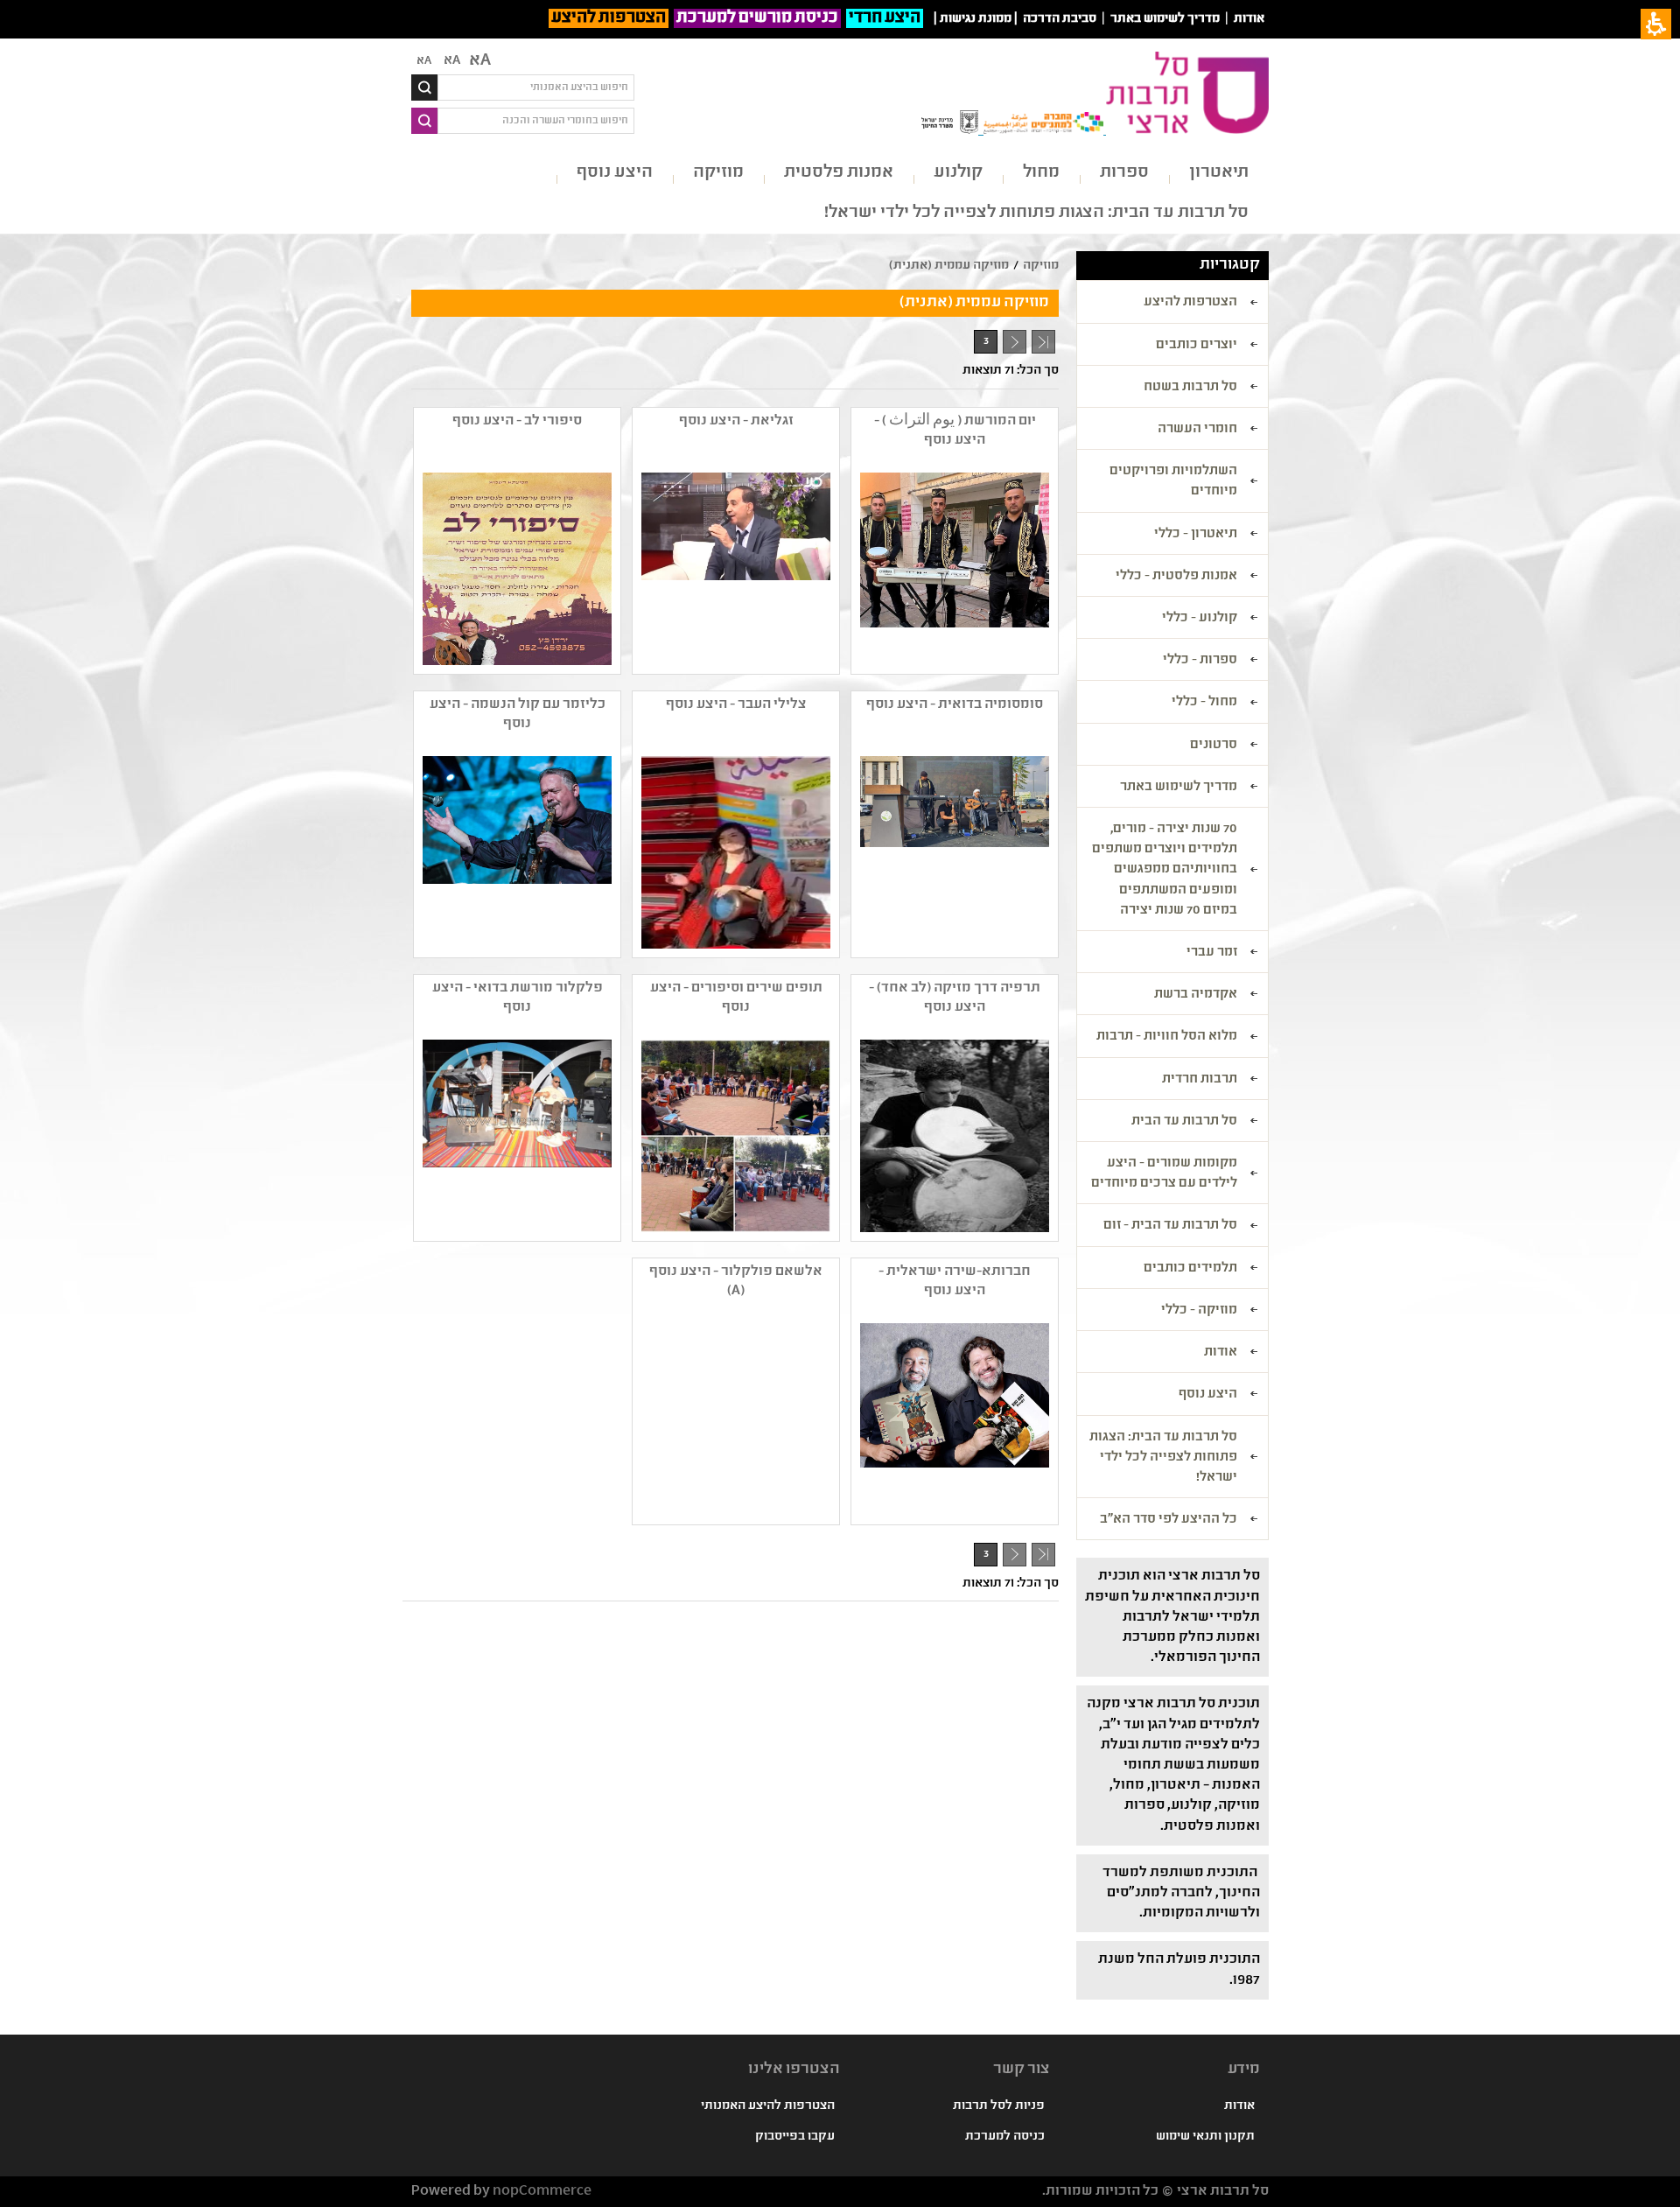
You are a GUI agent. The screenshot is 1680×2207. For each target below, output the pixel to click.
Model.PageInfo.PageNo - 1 (1011, 345)
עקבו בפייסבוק (795, 2137)
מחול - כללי (1204, 703)
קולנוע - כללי (1200, 619)
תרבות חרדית (1200, 1080)
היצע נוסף (615, 173)
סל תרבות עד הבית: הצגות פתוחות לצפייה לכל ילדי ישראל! (1036, 213)
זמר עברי (1212, 953)
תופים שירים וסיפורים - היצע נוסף (736, 998)
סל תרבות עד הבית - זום (1170, 1226)
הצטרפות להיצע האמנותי (768, 2106)
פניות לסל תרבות (999, 2106)
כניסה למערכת (1005, 2137)
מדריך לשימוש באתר (1165, 19)
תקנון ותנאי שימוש (1205, 2137)
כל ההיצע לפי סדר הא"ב (1169, 1520)
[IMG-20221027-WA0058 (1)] (953, 852)
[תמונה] (734, 852)
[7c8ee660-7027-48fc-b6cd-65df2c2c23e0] (953, 1136)
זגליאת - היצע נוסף (736, 421)
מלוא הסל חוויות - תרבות (1167, 1037)
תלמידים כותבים (1190, 1269)
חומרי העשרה (1197, 430)
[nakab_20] (515, 1136)
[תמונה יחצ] (953, 1419)
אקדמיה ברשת (1196, 995)
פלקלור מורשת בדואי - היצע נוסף (518, 998)
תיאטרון (1219, 173)
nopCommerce (542, 2192)
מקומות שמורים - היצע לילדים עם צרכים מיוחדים (1164, 1174)
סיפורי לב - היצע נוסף (517, 421)
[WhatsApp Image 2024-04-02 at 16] (734, 569)
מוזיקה (718, 173)
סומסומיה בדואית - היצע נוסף (955, 705)
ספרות (1124, 173)
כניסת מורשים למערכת (757, 18)
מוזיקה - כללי (1199, 1311)
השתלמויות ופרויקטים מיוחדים (1173, 482)
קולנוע (958, 173)
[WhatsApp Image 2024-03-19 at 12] (515, 569)
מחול (1041, 173)
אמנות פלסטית (839, 173)
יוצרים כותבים (1197, 346)
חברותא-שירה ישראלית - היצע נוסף (955, 1282)
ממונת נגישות (976, 19)
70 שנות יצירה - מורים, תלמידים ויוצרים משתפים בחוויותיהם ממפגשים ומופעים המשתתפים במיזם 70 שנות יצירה (1165, 870)
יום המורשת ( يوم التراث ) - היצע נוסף (955, 431)
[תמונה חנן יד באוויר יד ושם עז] (515, 852)
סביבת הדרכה (1060, 19)
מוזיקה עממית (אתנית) (949, 266)
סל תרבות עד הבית (1184, 1122)
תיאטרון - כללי (1196, 535)
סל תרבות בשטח (1190, 388)
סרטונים (1214, 746)
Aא (424, 61)
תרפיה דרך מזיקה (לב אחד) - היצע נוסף (955, 998)
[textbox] (536, 88)
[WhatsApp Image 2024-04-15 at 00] (953, 569)
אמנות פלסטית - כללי (1176, 577)
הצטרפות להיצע (609, 18)
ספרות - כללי (1200, 661)
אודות (1249, 19)
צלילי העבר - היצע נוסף (736, 705)
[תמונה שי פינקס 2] (734, 1136)
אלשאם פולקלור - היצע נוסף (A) (736, 1282)
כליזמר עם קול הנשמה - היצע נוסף (518, 715)
